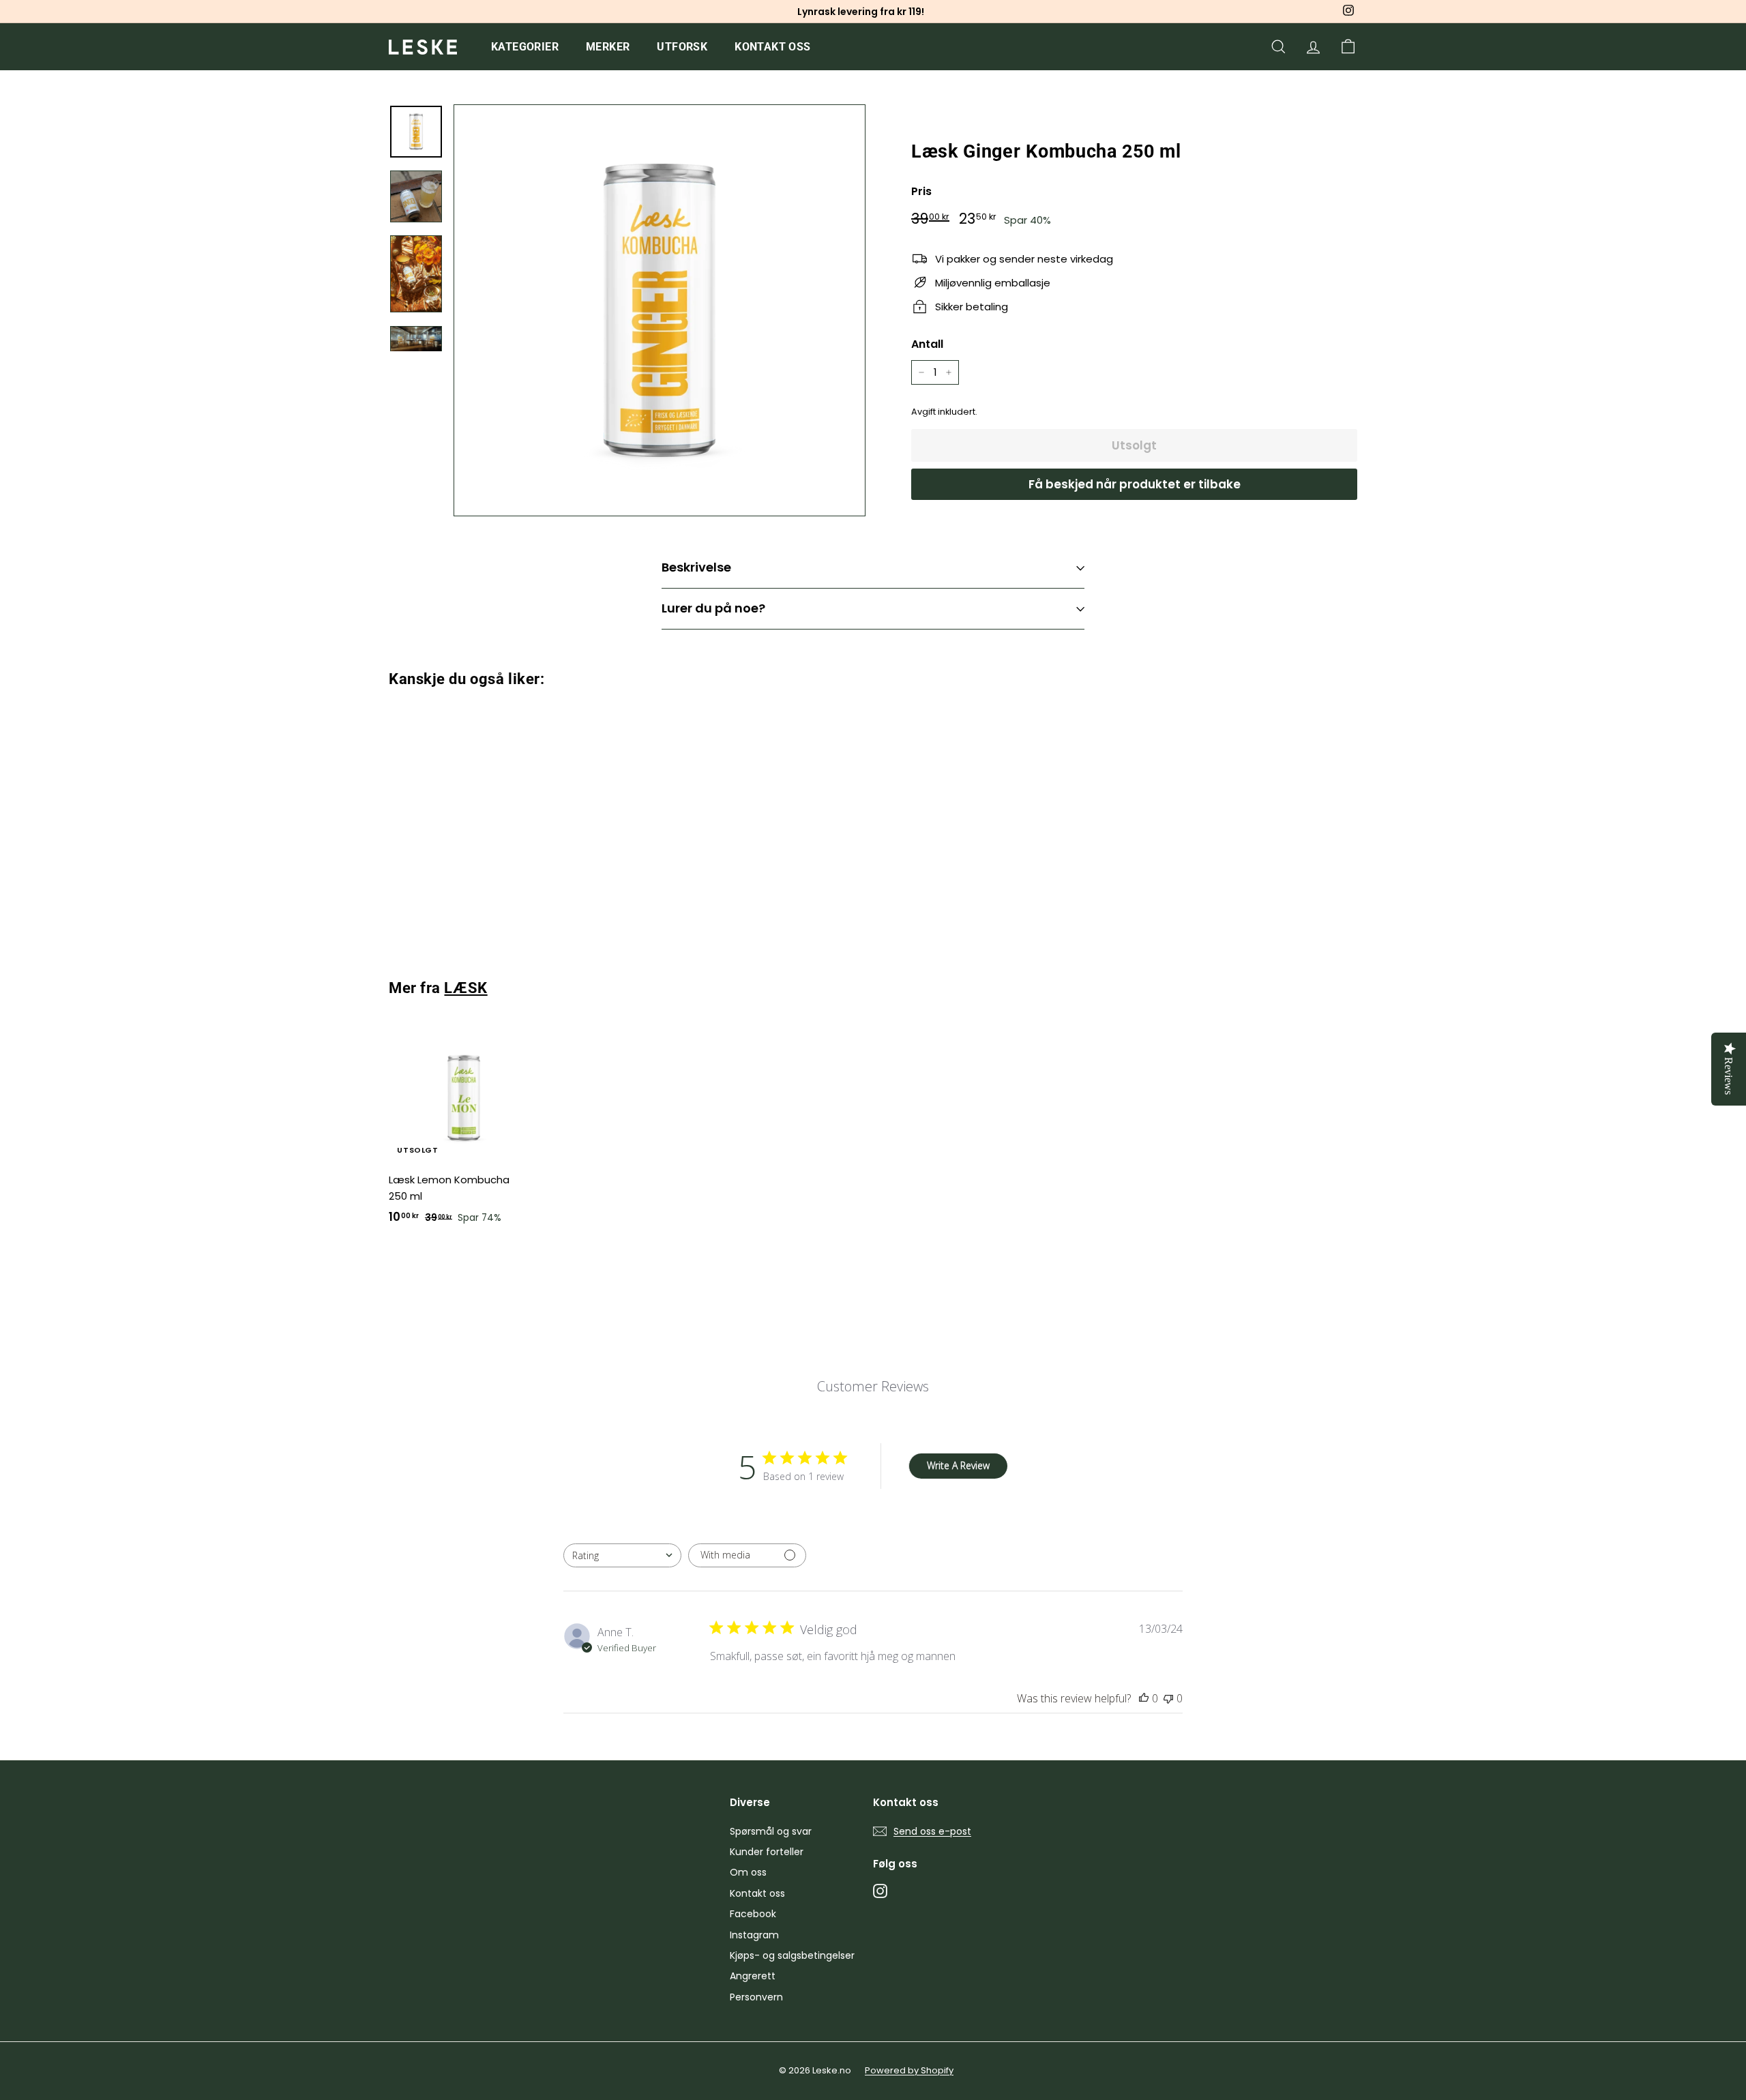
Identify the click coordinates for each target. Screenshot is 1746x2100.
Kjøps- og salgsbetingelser (792, 1955)
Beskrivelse (696, 567)
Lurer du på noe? (713, 608)
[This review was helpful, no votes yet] (1144, 1698)
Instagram (754, 1935)
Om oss (748, 1872)
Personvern (756, 1997)
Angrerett (753, 1976)
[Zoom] (660, 310)
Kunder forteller (767, 1852)
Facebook (753, 1914)
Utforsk (682, 47)
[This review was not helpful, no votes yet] (1168, 1698)
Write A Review (958, 1465)
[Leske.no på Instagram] (880, 1890)
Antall (927, 344)
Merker (608, 47)
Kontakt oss (772, 47)
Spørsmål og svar (771, 1831)
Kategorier (525, 47)
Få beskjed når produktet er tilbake (1135, 484)
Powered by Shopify (909, 2070)
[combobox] (622, 1555)
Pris (921, 191)
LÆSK (465, 988)
